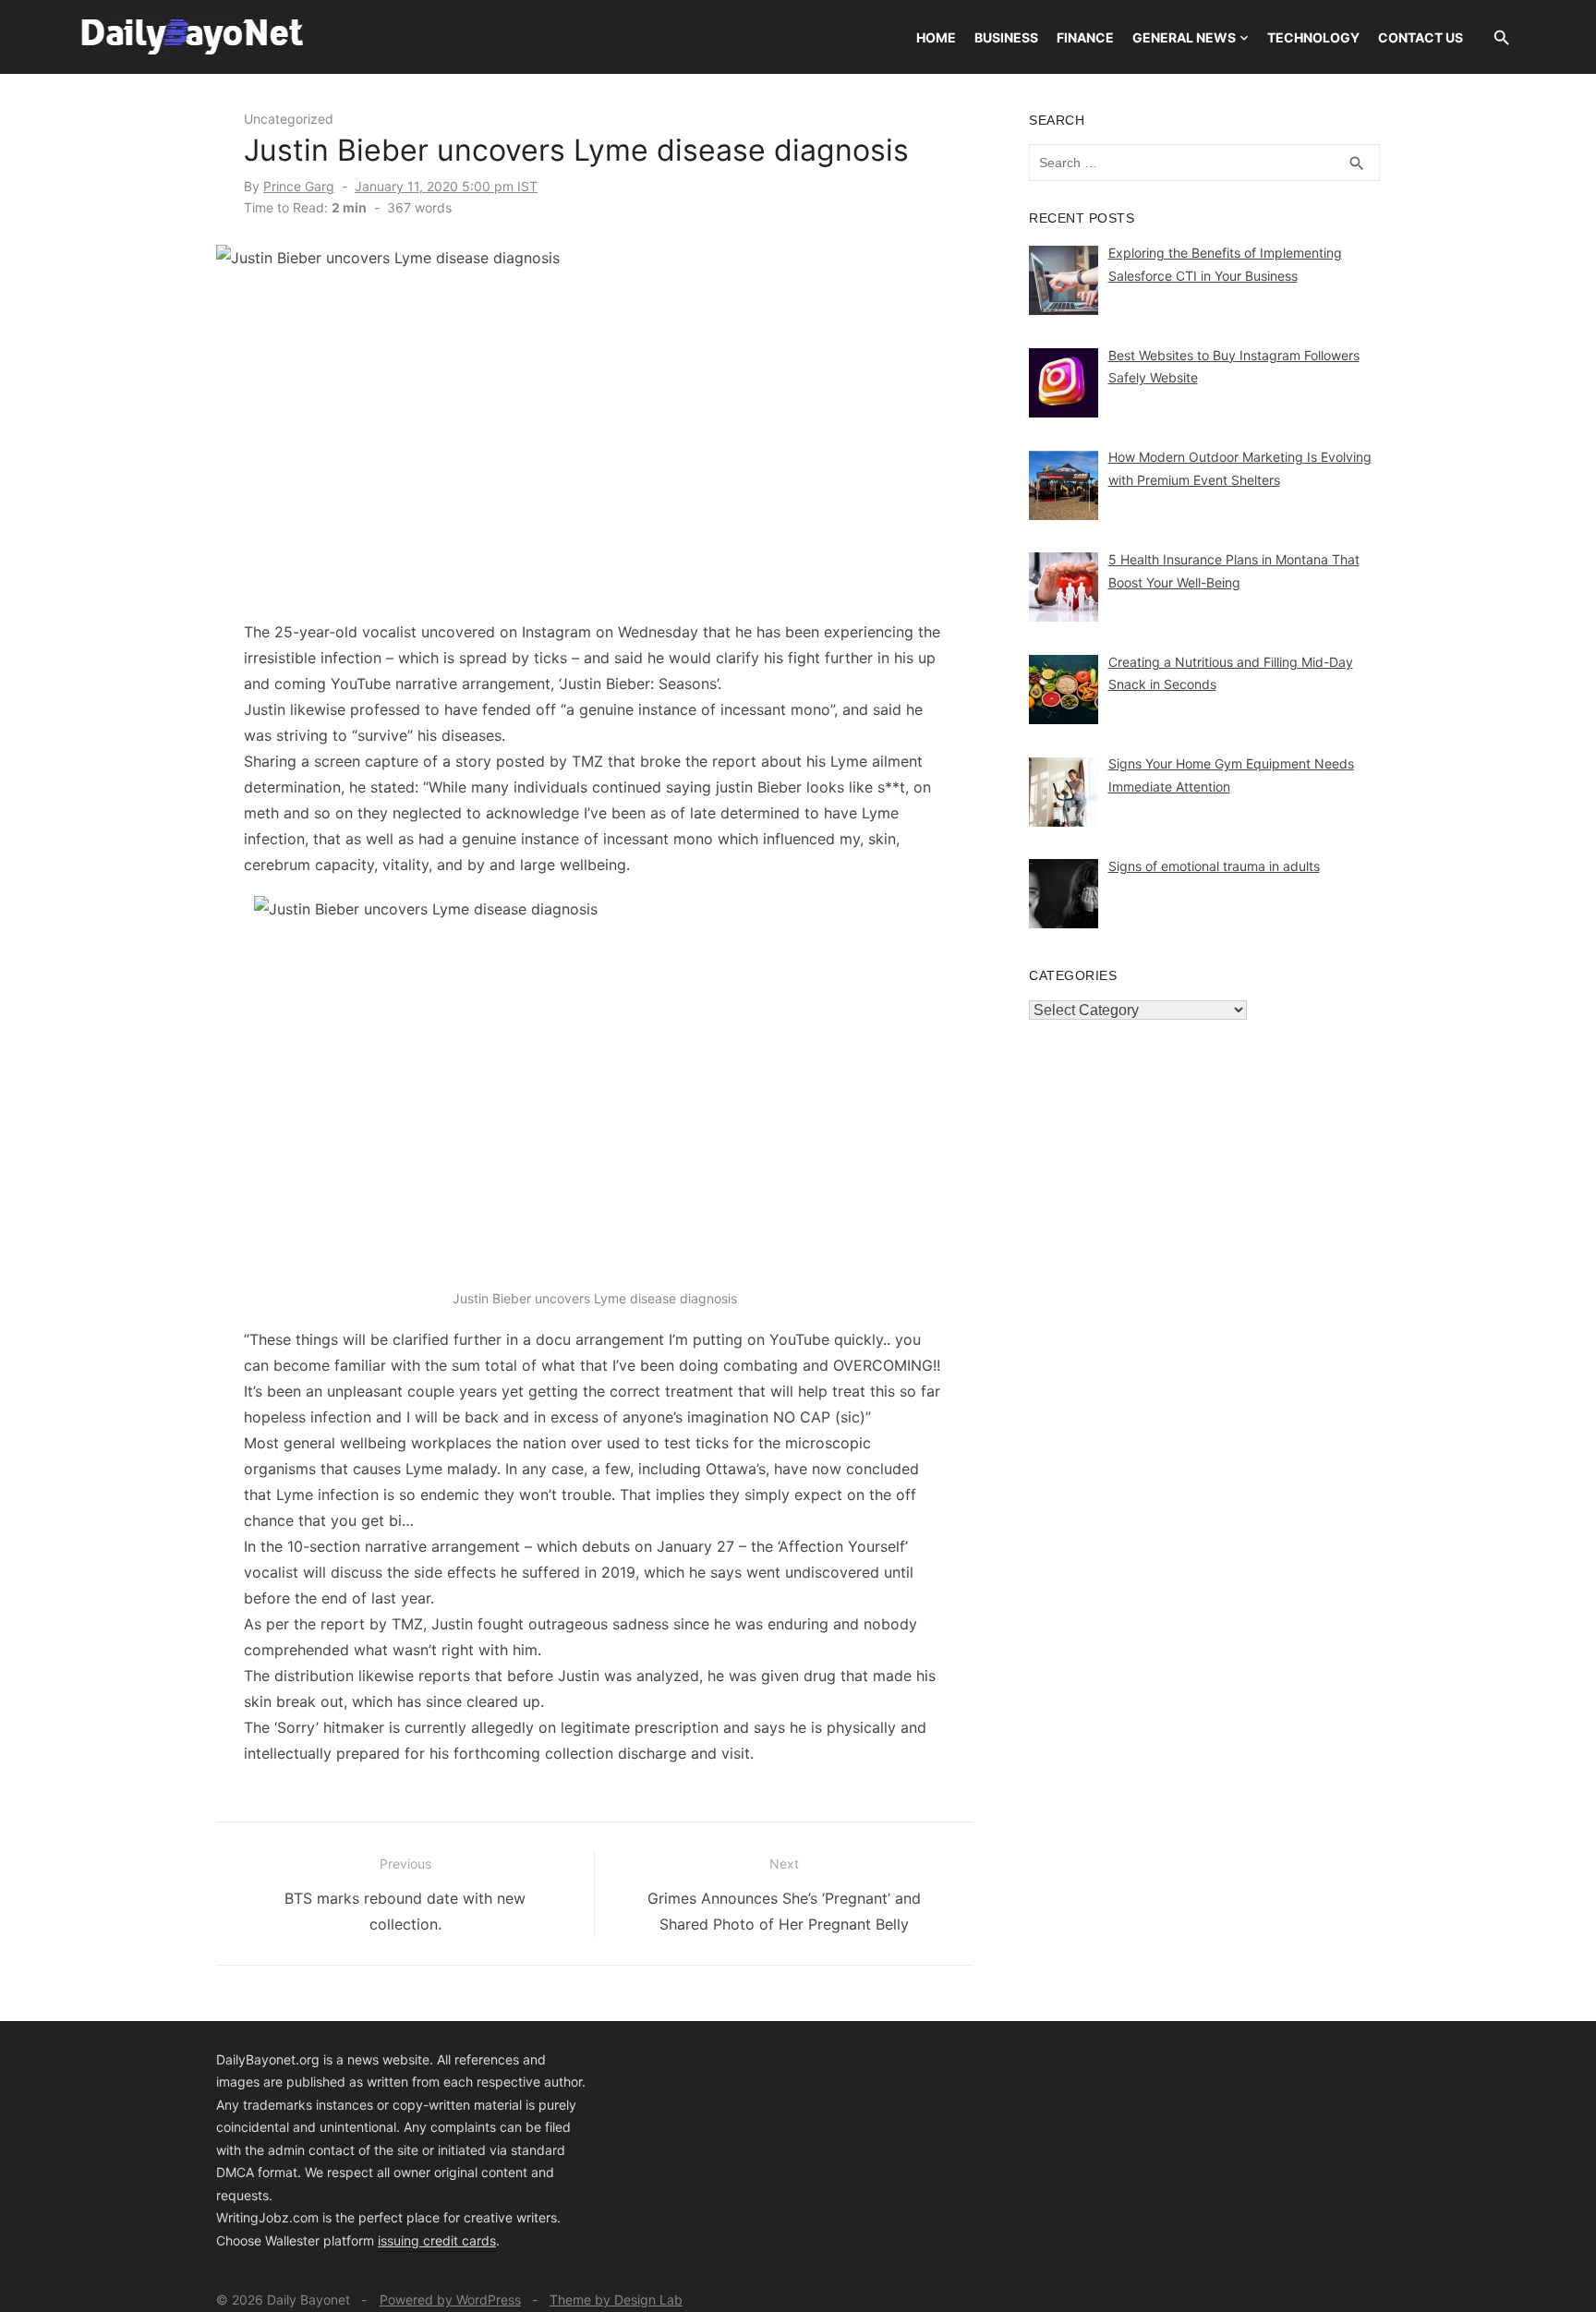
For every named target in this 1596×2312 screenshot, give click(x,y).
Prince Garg (299, 186)
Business (1006, 37)
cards (479, 2240)
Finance (1085, 37)
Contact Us (1421, 37)
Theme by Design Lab (616, 2300)
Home (936, 37)
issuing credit (420, 2240)
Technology (1313, 37)
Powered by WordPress (450, 2300)
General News (1184, 37)
